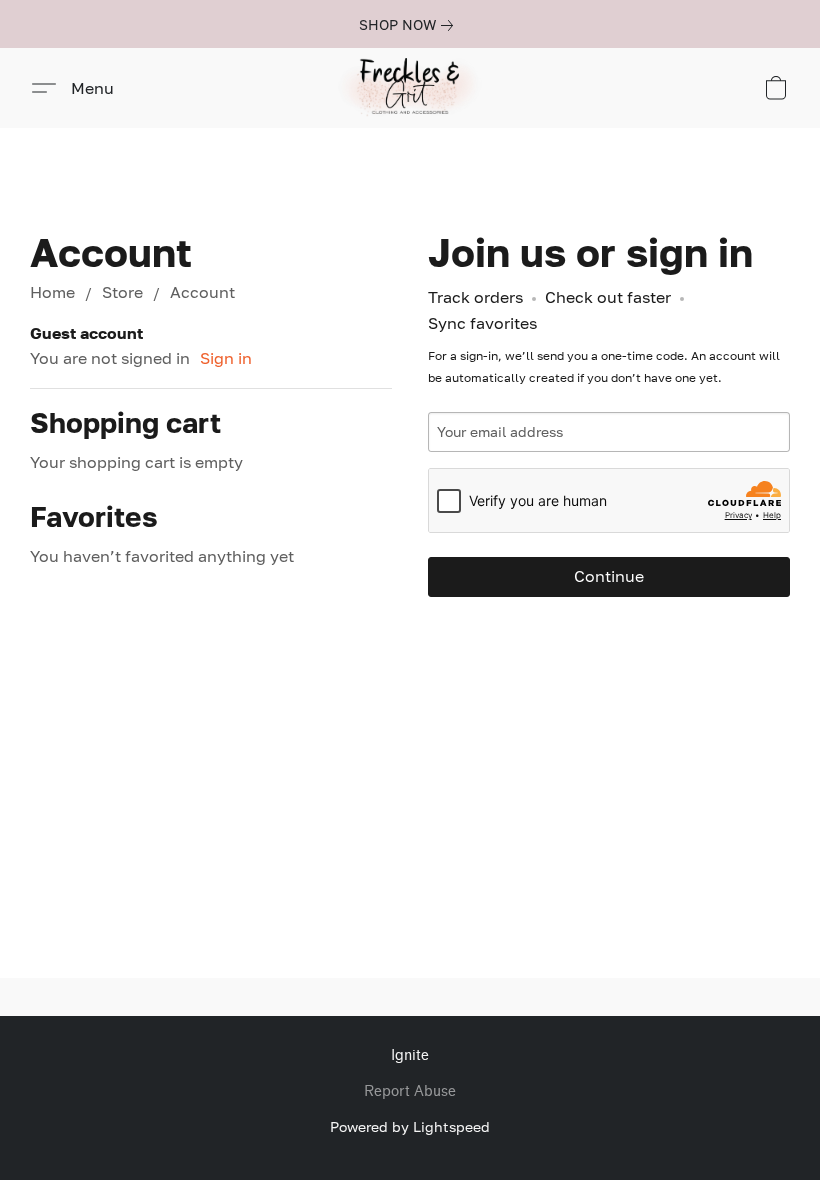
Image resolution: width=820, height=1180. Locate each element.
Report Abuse (410, 1091)
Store (122, 292)
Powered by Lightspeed (410, 1126)
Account (202, 292)
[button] (410, 88)
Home (52, 292)
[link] (410, 25)
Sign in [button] (226, 358)
